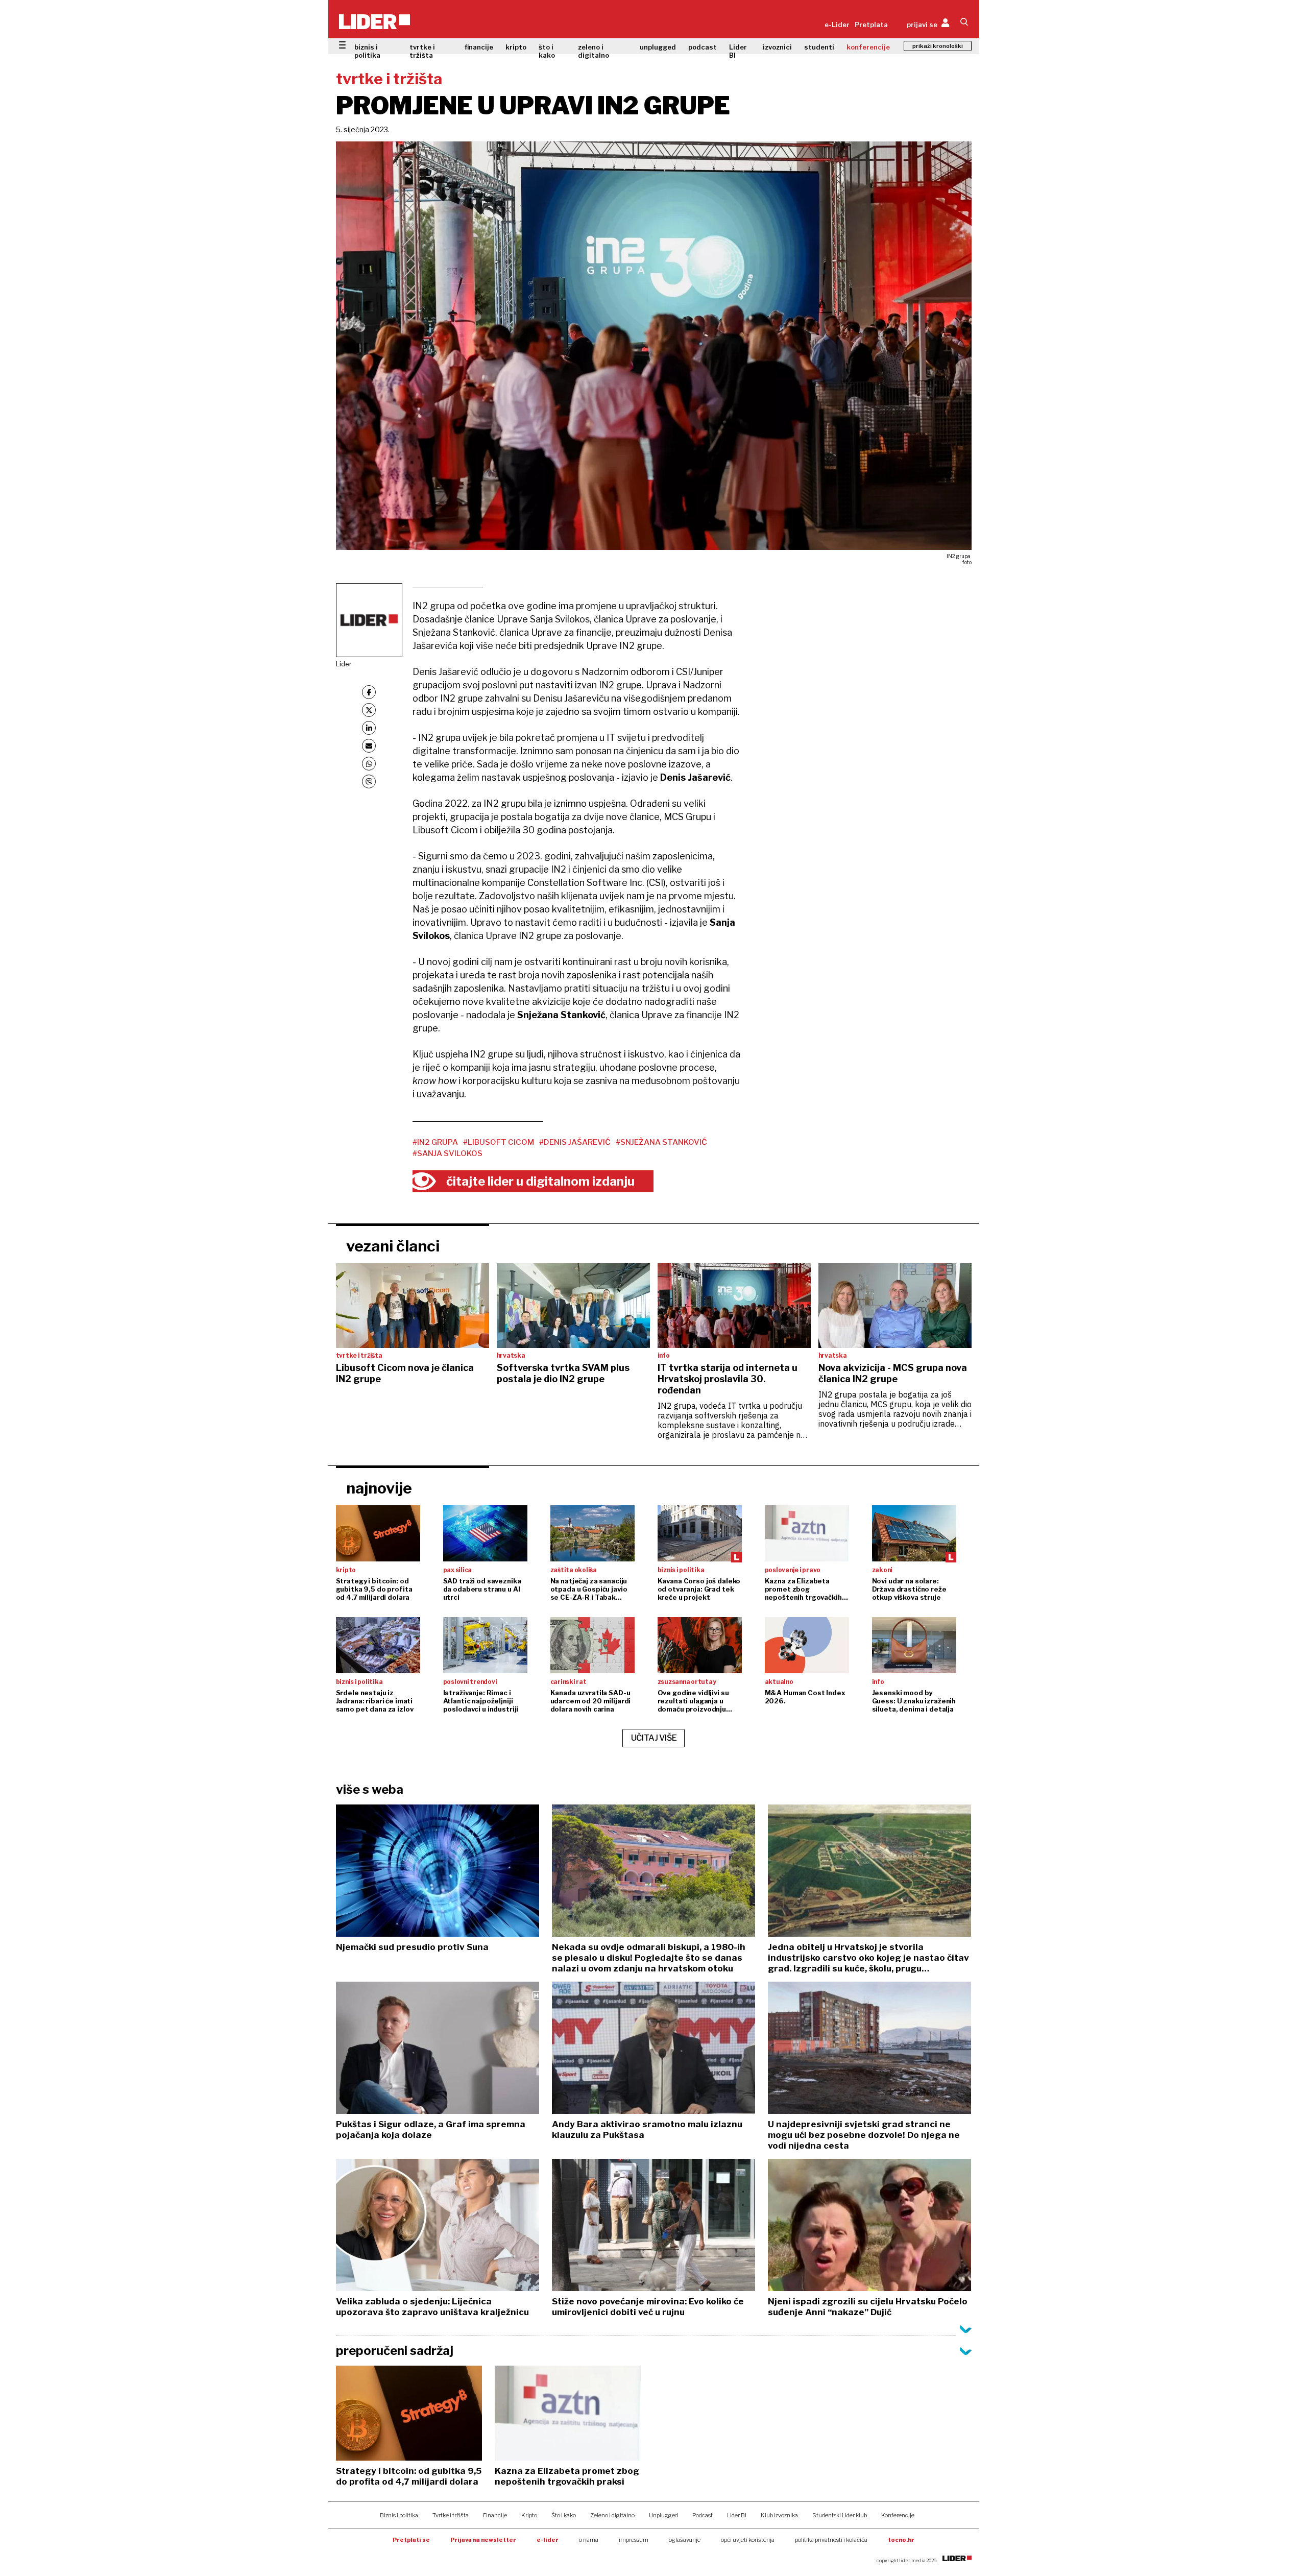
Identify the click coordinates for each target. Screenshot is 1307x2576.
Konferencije (898, 2515)
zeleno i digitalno (594, 51)
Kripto (529, 2515)
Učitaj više (654, 1738)
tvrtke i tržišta (422, 51)
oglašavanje (685, 2540)
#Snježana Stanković (661, 1142)
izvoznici (777, 47)
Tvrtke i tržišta (451, 2515)
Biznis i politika (399, 2515)
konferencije (868, 47)
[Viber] (369, 781)
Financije (495, 2515)
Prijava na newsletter (483, 2540)
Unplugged (663, 2515)
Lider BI (738, 51)
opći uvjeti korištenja (748, 2540)
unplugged (658, 47)
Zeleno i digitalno (612, 2515)
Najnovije (379, 1488)
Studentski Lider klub (840, 2515)
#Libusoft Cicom (499, 1142)
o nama (589, 2540)
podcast (703, 47)
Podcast (703, 2515)
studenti (819, 47)
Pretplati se (411, 2540)
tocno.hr (901, 2540)
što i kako (547, 51)
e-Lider (837, 25)
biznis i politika (367, 51)
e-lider (548, 2540)
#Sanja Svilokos (447, 1153)
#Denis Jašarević (575, 1142)
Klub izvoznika (779, 2515)
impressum (634, 2540)
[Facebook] (369, 692)
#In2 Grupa (435, 1142)
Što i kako (564, 2515)
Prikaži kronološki (938, 46)
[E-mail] (369, 746)
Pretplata (871, 25)
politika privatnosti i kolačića (831, 2540)
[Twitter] (369, 710)
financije (479, 47)
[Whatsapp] (369, 764)
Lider (344, 664)
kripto (516, 47)
